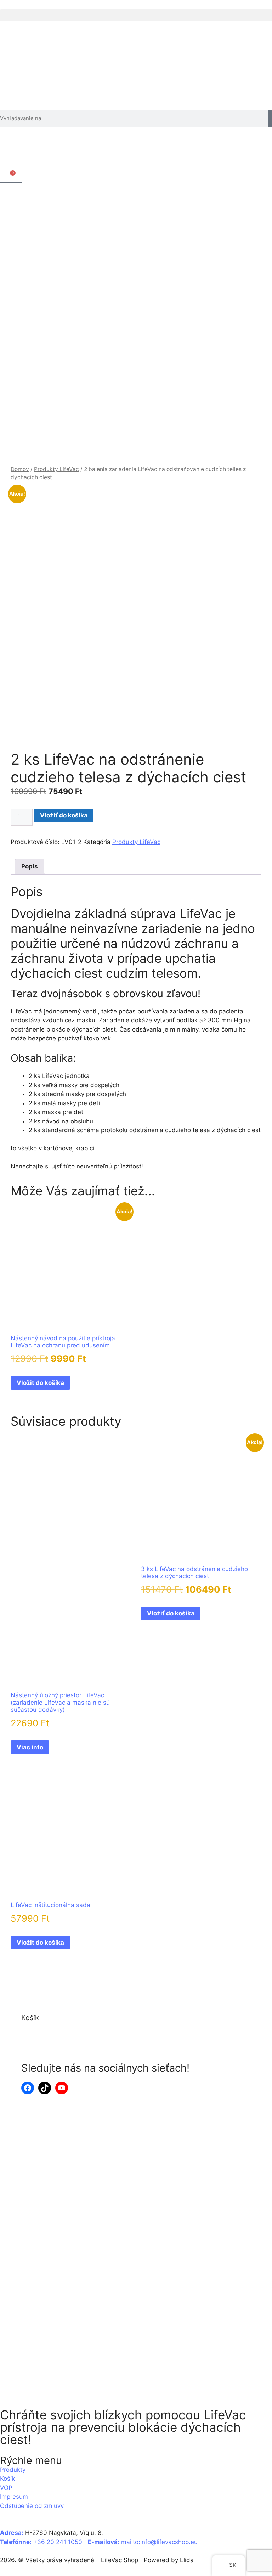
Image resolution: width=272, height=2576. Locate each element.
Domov (20, 469)
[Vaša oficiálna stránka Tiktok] (45, 2088)
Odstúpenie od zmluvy (32, 2506)
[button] (136, 15)
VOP (6, 2488)
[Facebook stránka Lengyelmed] (28, 2088)
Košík (7, 2479)
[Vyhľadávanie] (270, 118)
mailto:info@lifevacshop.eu (159, 2542)
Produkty (13, 2470)
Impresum (14, 2497)
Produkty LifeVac (56, 469)
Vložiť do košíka (64, 815)
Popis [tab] (30, 866)
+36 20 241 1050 (58, 2542)
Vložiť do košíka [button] (40, 1383)
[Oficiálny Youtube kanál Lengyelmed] (62, 2088)
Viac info (30, 1747)
